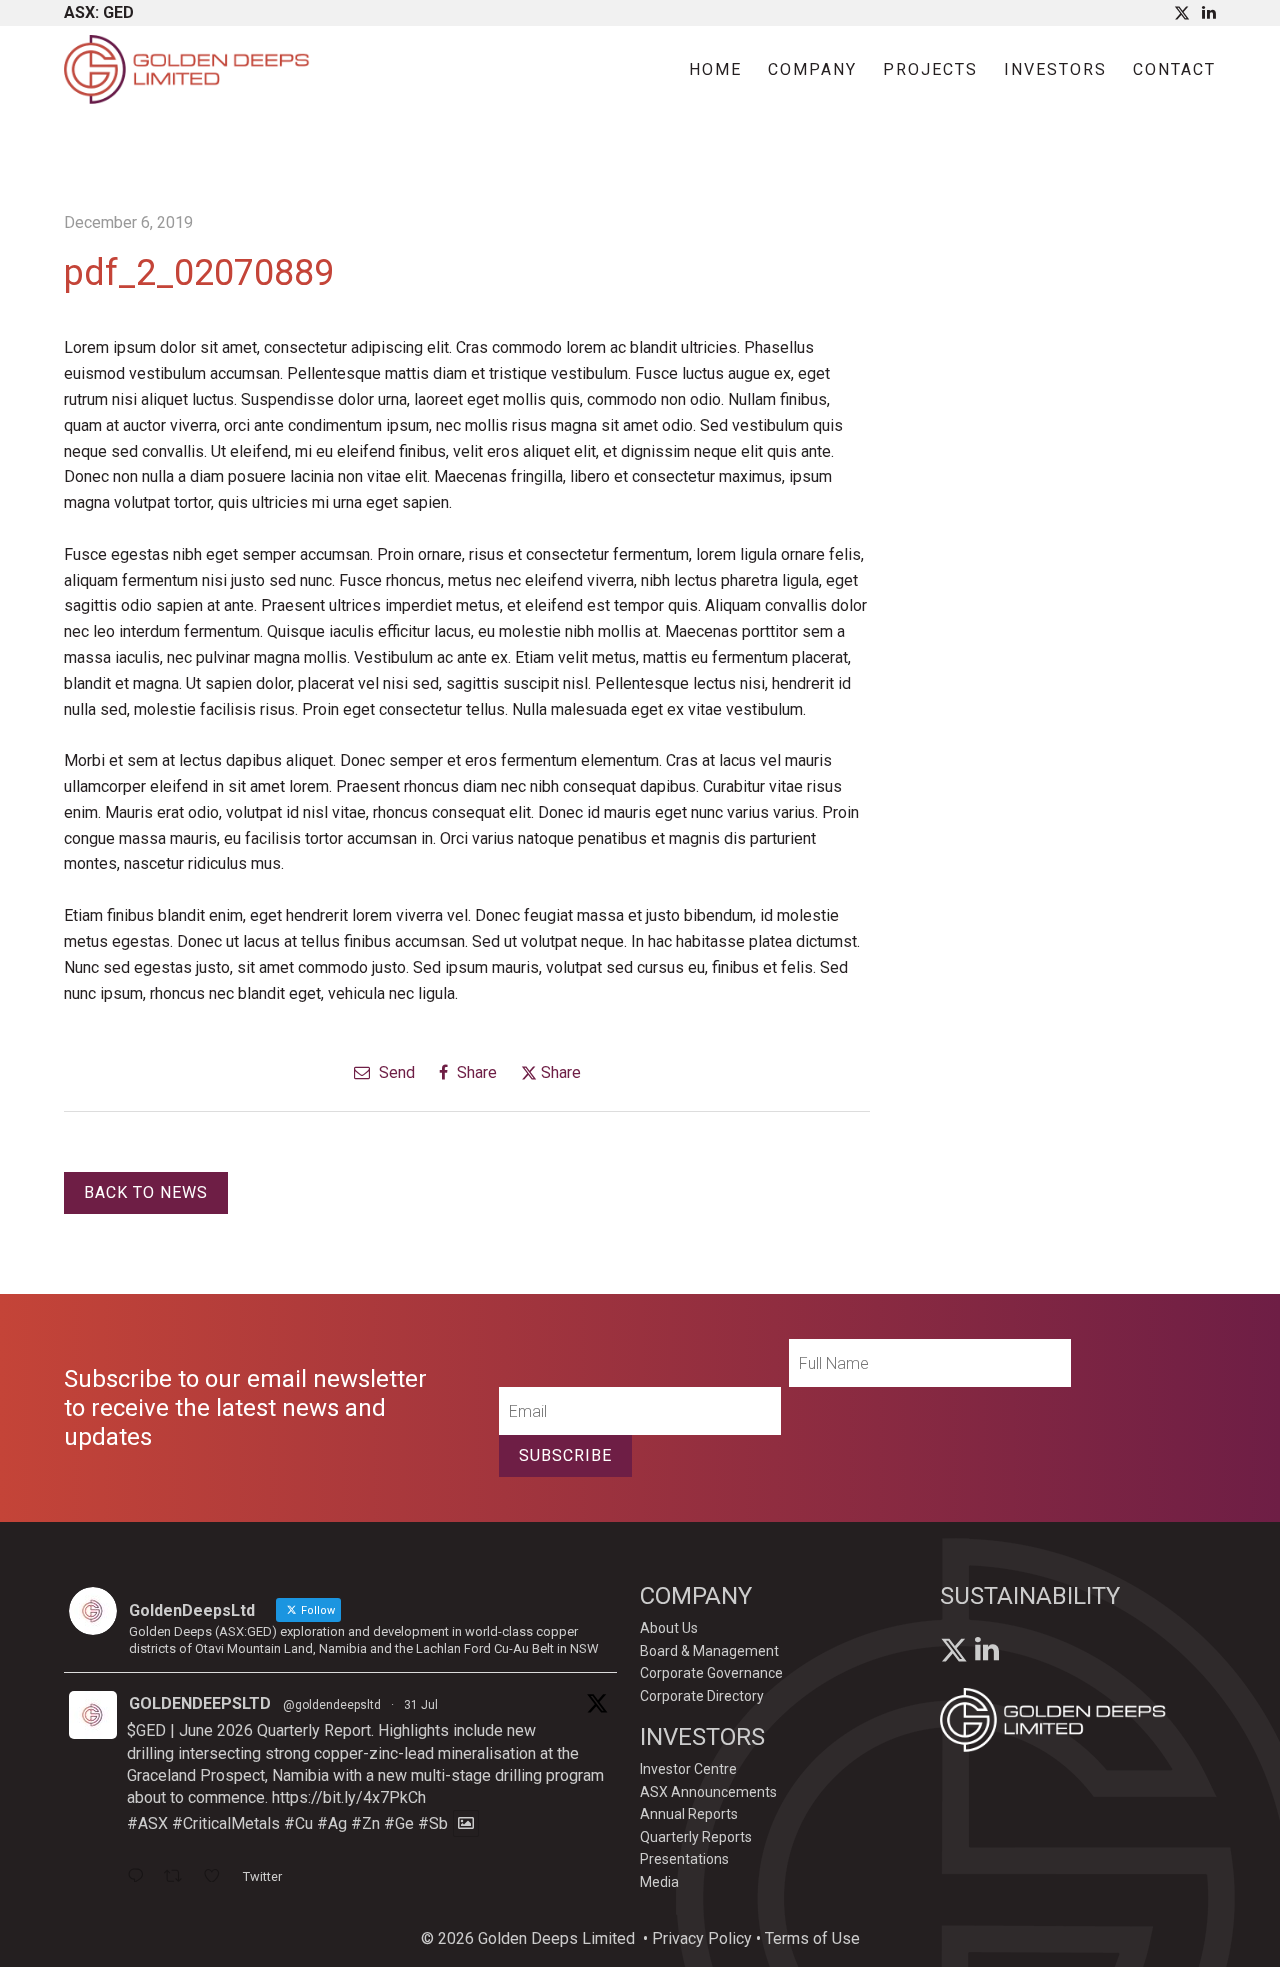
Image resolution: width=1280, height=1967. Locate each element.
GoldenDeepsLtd (200, 1703)
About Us (669, 1628)
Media (659, 1882)
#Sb (433, 1823)
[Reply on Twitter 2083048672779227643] (140, 1878)
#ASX (147, 1823)
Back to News (146, 1192)
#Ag (332, 1823)
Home (715, 69)
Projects (930, 69)
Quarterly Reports (696, 1837)
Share (475, 1072)
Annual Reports (689, 1814)
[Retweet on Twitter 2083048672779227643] (179, 1878)
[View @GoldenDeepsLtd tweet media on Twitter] (466, 1823)
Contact (1174, 69)
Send (395, 1072)
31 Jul (421, 1705)
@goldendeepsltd (332, 1705)
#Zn (365, 1823)
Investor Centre (688, 1769)
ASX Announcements (708, 1792)
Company (812, 69)
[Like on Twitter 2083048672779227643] (218, 1878)
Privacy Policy (702, 1938)
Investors (1055, 69)
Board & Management (709, 1651)
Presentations (684, 1859)
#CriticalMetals (226, 1823)
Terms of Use (812, 1938)
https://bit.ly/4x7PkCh (349, 1797)
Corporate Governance (711, 1673)
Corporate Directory (702, 1696)
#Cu (298, 1823)
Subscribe (565, 1455)
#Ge (399, 1823)
